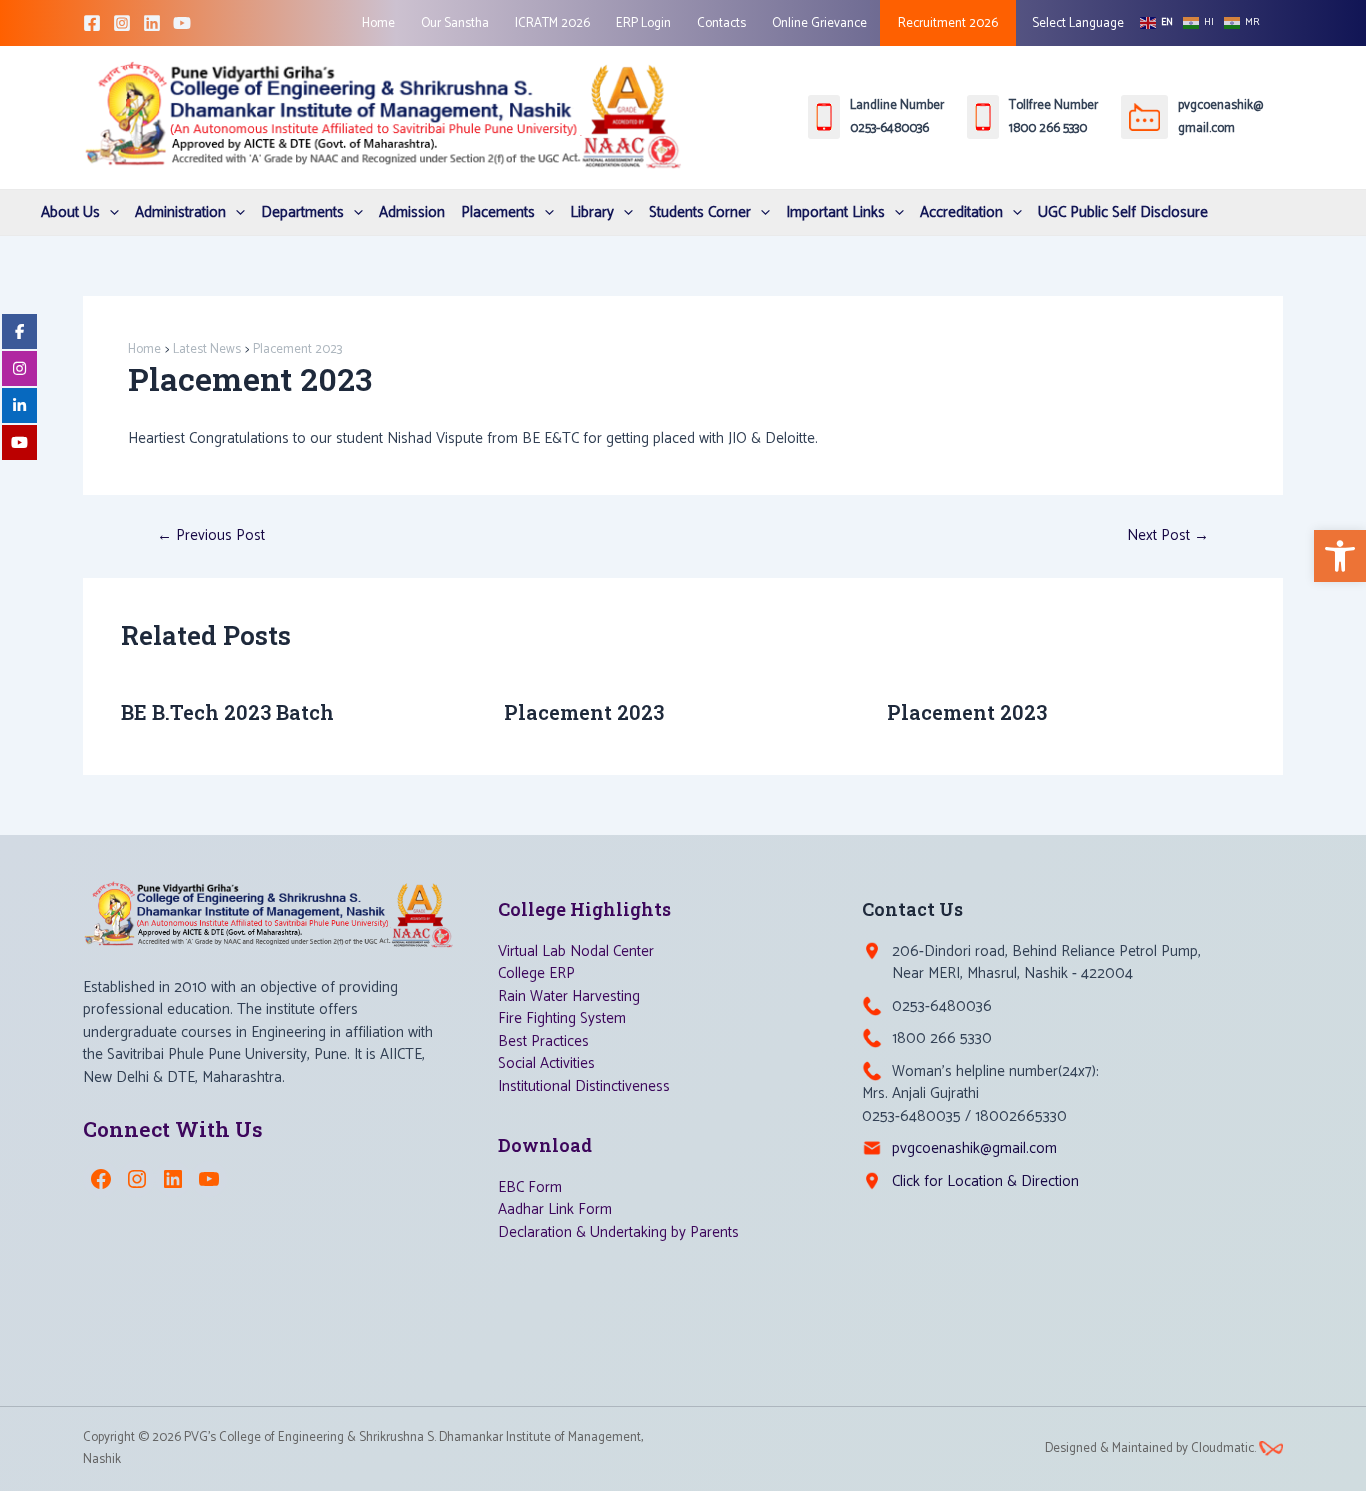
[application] (109, 212)
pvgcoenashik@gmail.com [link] (974, 1148)
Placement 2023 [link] (584, 712)
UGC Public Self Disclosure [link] (1123, 212)
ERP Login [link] (643, 23)
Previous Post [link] (211, 535)
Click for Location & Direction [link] (985, 1181)
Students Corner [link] (700, 212)
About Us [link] (70, 212)
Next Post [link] (1168, 535)
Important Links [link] (835, 212)
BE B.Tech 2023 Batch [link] (227, 712)
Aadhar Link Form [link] (555, 1209)
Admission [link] (412, 212)
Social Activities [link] (546, 1063)
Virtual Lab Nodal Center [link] (576, 951)
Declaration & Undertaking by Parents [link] (618, 1232)
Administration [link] (180, 212)
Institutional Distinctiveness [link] (584, 1086)
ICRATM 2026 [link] (552, 23)
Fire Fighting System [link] (562, 1018)
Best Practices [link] (543, 1041)
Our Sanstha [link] (455, 23)
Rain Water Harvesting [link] (569, 996)
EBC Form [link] (530, 1187)
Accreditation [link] (961, 212)
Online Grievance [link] (819, 23)
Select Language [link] (1076, 23)
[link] (1340, 556)
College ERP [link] (536, 973)
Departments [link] (302, 212)
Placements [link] (498, 212)
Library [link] (592, 212)
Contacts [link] (721, 23)
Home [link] (378, 23)
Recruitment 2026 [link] (948, 23)
